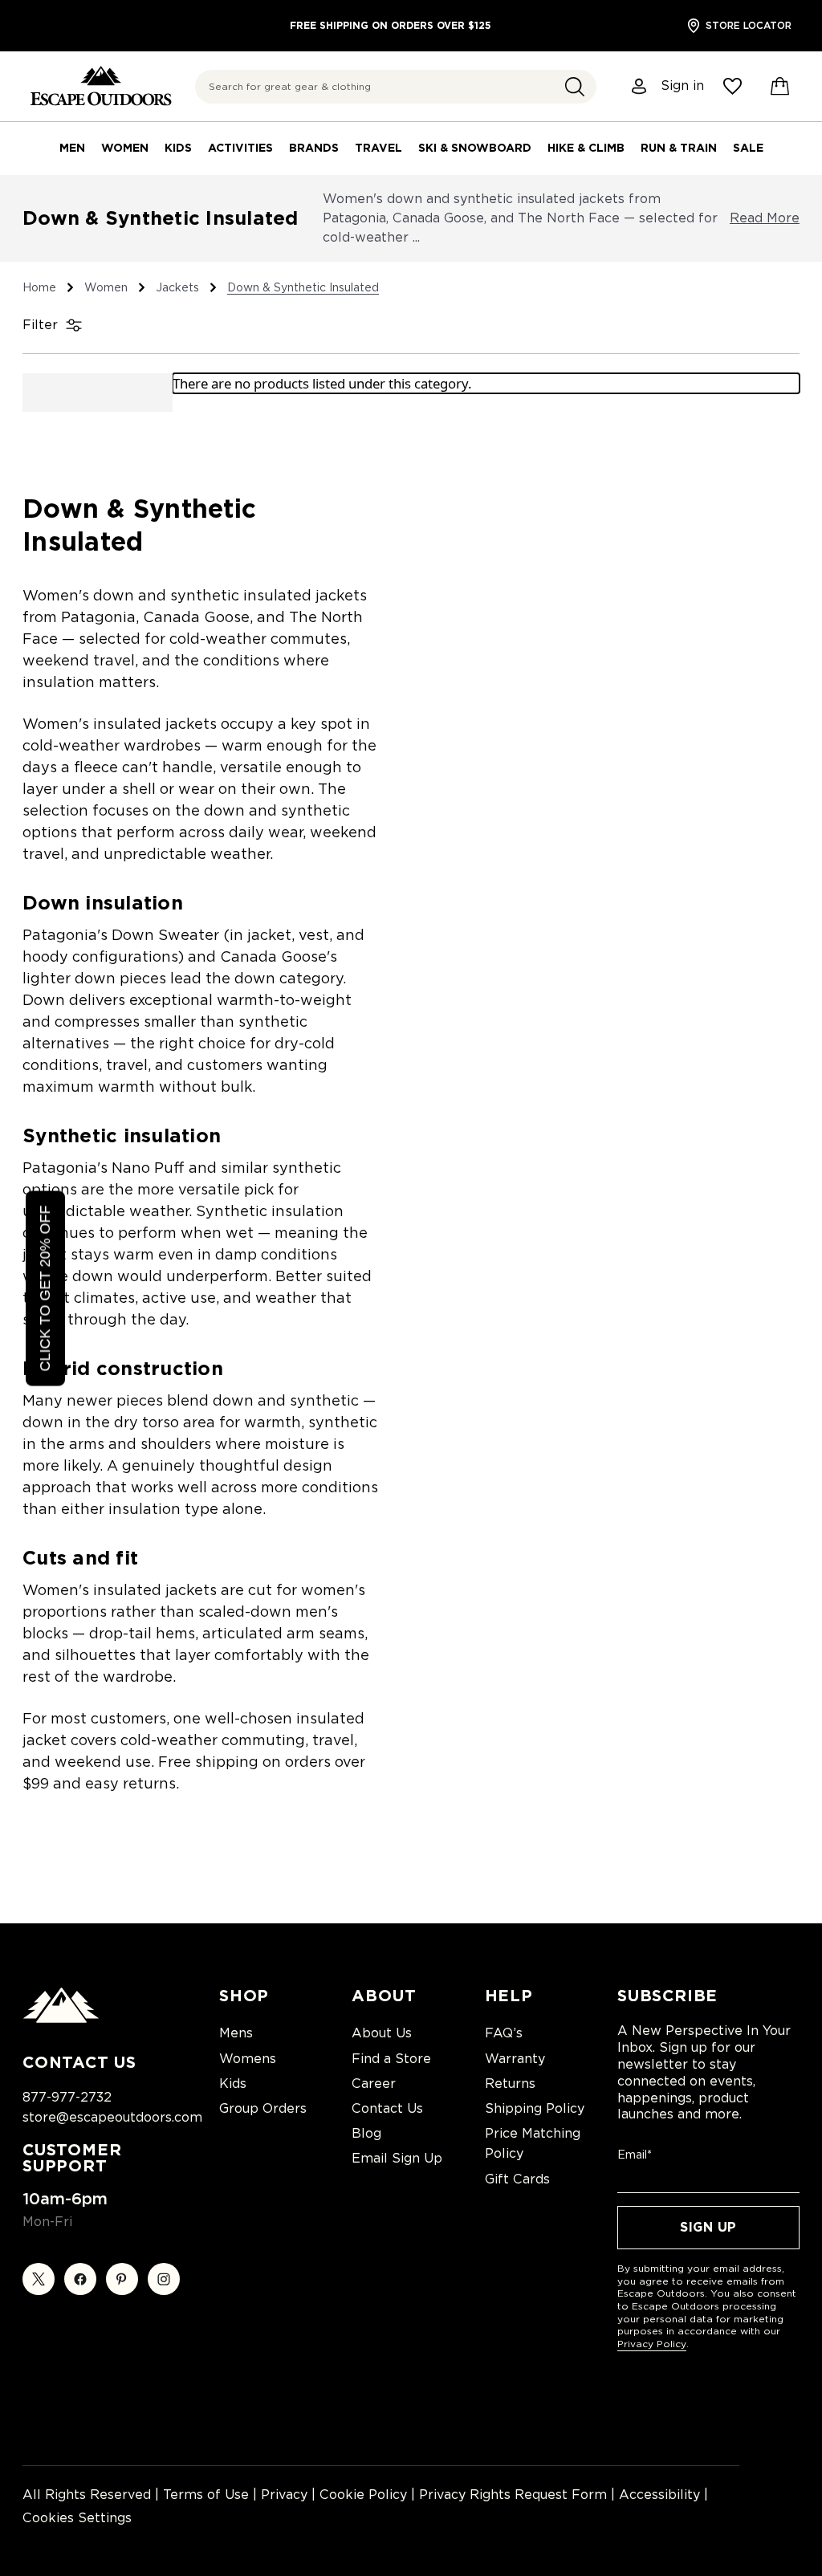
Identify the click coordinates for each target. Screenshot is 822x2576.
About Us (382, 2033)
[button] (575, 87)
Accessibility (659, 2495)
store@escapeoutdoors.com (112, 2117)
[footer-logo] (61, 2019)
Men (72, 148)
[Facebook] (80, 2279)
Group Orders (263, 2108)
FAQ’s (504, 2033)
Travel (378, 148)
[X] (39, 2279)
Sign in (682, 86)
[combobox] (396, 87)
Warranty (515, 2059)
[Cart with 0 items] (780, 87)
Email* (635, 2155)
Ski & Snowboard (475, 148)
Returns (510, 2084)
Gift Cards (517, 2179)
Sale (748, 148)
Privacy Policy (652, 2344)
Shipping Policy (535, 2108)
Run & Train (679, 148)
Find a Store (391, 2059)
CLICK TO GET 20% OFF (45, 1288)
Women (125, 148)
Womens (248, 2059)
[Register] (640, 86)
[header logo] (101, 86)
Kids (178, 148)
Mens (236, 2033)
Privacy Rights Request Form (513, 2495)
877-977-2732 (67, 2097)
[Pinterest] (122, 2279)
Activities (240, 148)
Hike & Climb (586, 148)
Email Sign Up (397, 2158)
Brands (314, 148)
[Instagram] (164, 2279)
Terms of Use (206, 2495)
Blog (366, 2133)
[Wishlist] (732, 86)
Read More (765, 218)
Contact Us (387, 2108)
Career (374, 2084)
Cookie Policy (363, 2495)
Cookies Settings (77, 2518)
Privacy (284, 2495)
